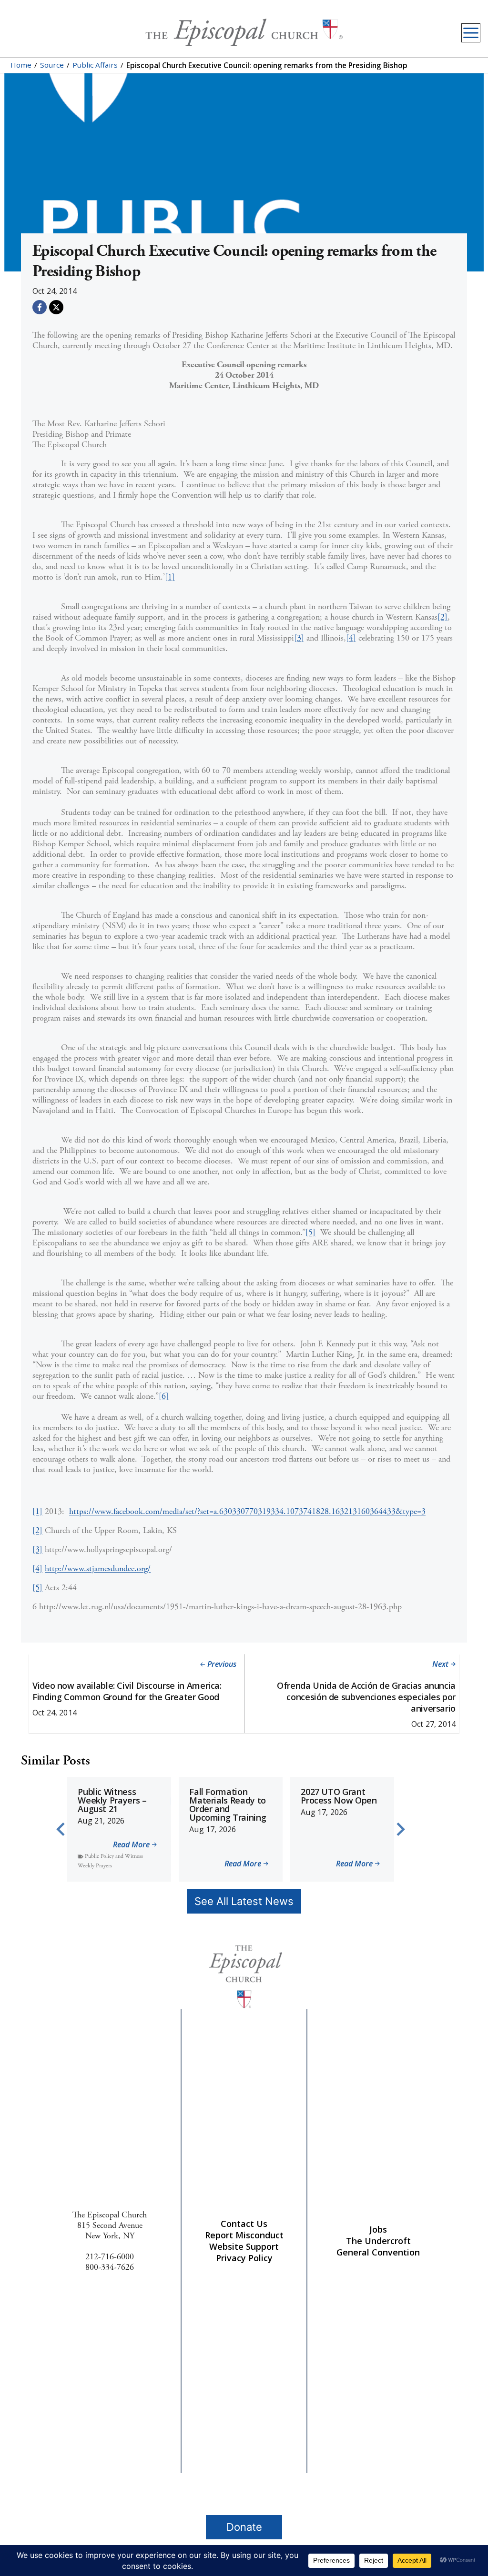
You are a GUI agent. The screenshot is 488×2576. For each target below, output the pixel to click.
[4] (351, 638)
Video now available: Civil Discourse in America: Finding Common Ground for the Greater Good (127, 1691)
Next (440, 1664)
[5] (310, 1232)
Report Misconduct (244, 2235)
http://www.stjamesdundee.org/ (98, 1569)
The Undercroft (378, 2241)
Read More (131, 1845)
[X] (56, 307)
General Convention (378, 2252)
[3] (299, 638)
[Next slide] (400, 1829)
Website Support (244, 2246)
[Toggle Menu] (471, 33)
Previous (222, 1664)
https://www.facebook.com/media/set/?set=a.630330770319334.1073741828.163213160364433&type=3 (247, 1511)
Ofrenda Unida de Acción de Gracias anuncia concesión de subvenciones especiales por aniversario (366, 1697)
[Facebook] (40, 307)
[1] (170, 577)
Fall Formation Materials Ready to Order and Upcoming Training (228, 1804)
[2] (442, 617)
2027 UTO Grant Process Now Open (339, 1796)
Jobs (378, 2229)
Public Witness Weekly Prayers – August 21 (112, 1800)
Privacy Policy (244, 2258)
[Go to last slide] (61, 1829)
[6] (164, 1396)
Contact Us (244, 2224)
